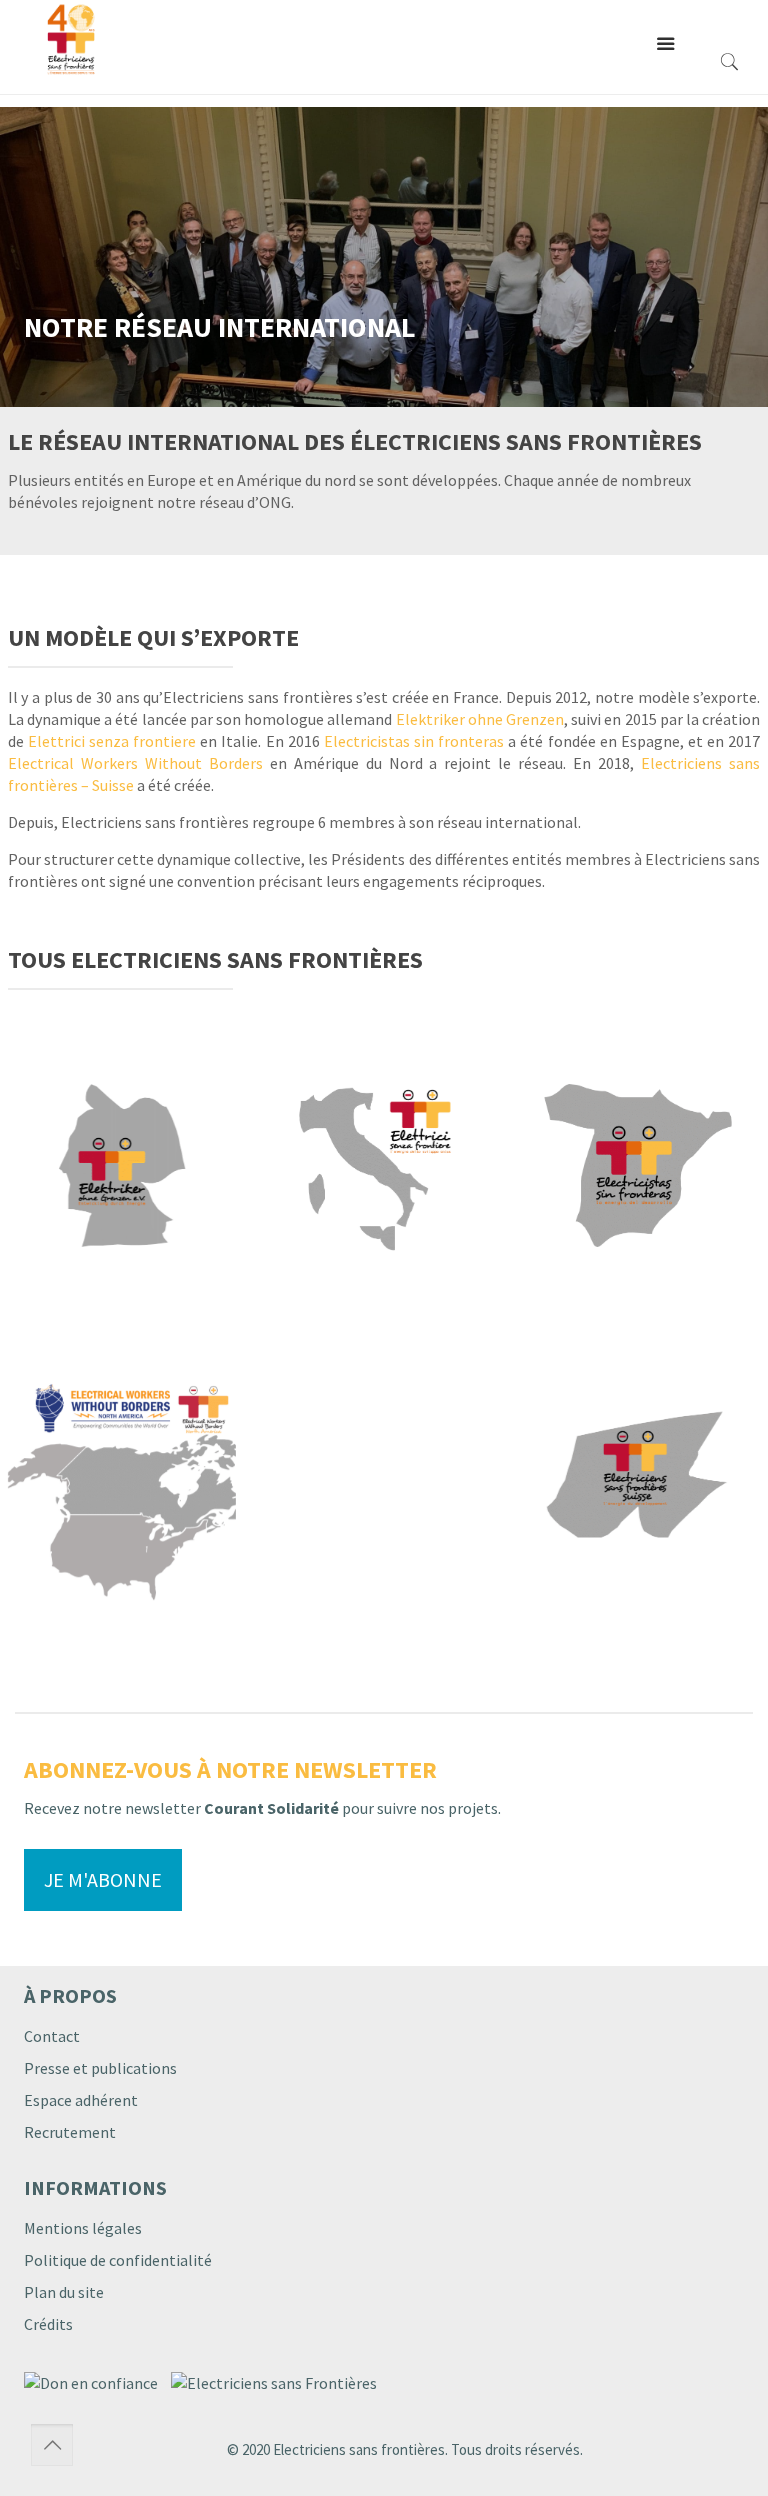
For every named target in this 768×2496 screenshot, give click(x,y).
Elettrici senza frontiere (112, 741)
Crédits (48, 2324)
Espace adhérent (81, 2100)
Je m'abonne (103, 1879)
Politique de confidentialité (118, 2260)
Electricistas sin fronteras (414, 741)
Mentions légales (83, 2228)
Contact (52, 2036)
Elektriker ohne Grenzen (480, 719)
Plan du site (64, 2292)
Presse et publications (100, 2068)
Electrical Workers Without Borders (135, 763)
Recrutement (70, 2132)
